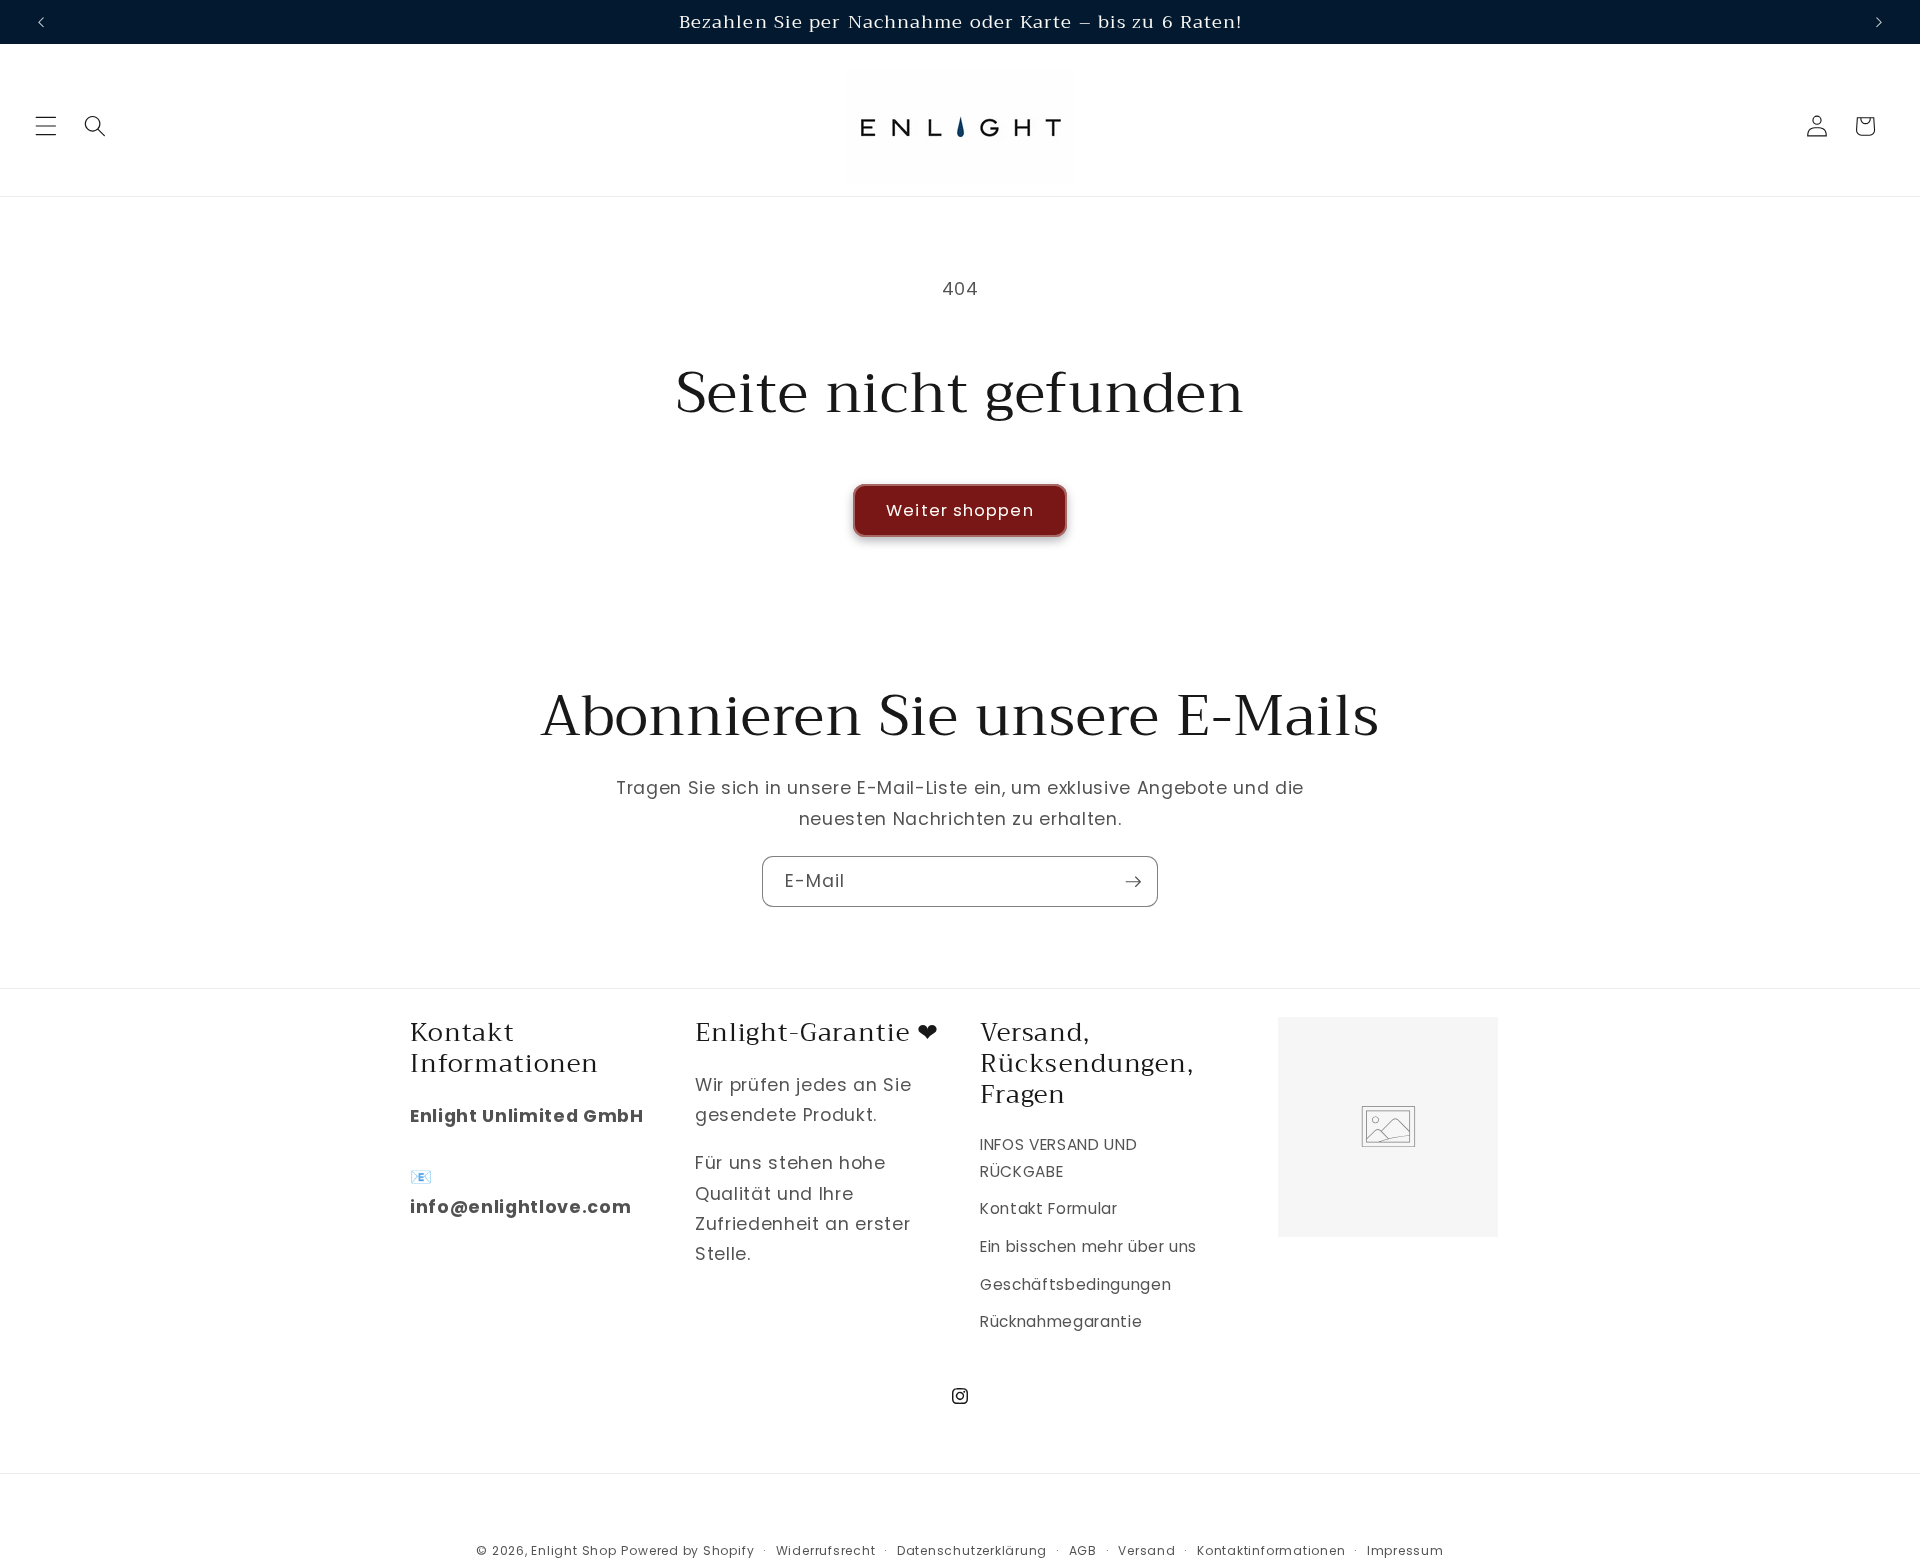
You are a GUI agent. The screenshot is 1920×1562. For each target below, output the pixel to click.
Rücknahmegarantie (1061, 1321)
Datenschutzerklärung (972, 1550)
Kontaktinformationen (1271, 1550)
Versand (1146, 1550)
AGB (1083, 1550)
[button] (46, 126)
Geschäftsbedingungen (1075, 1284)
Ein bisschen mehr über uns (1088, 1246)
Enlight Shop (573, 1550)
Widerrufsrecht (826, 1550)
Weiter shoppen (959, 510)
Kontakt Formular (1049, 1208)
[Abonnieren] (1133, 882)
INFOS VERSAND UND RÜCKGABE (1058, 1158)
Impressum (1405, 1550)
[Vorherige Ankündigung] (41, 22)
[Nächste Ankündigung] (1879, 22)
